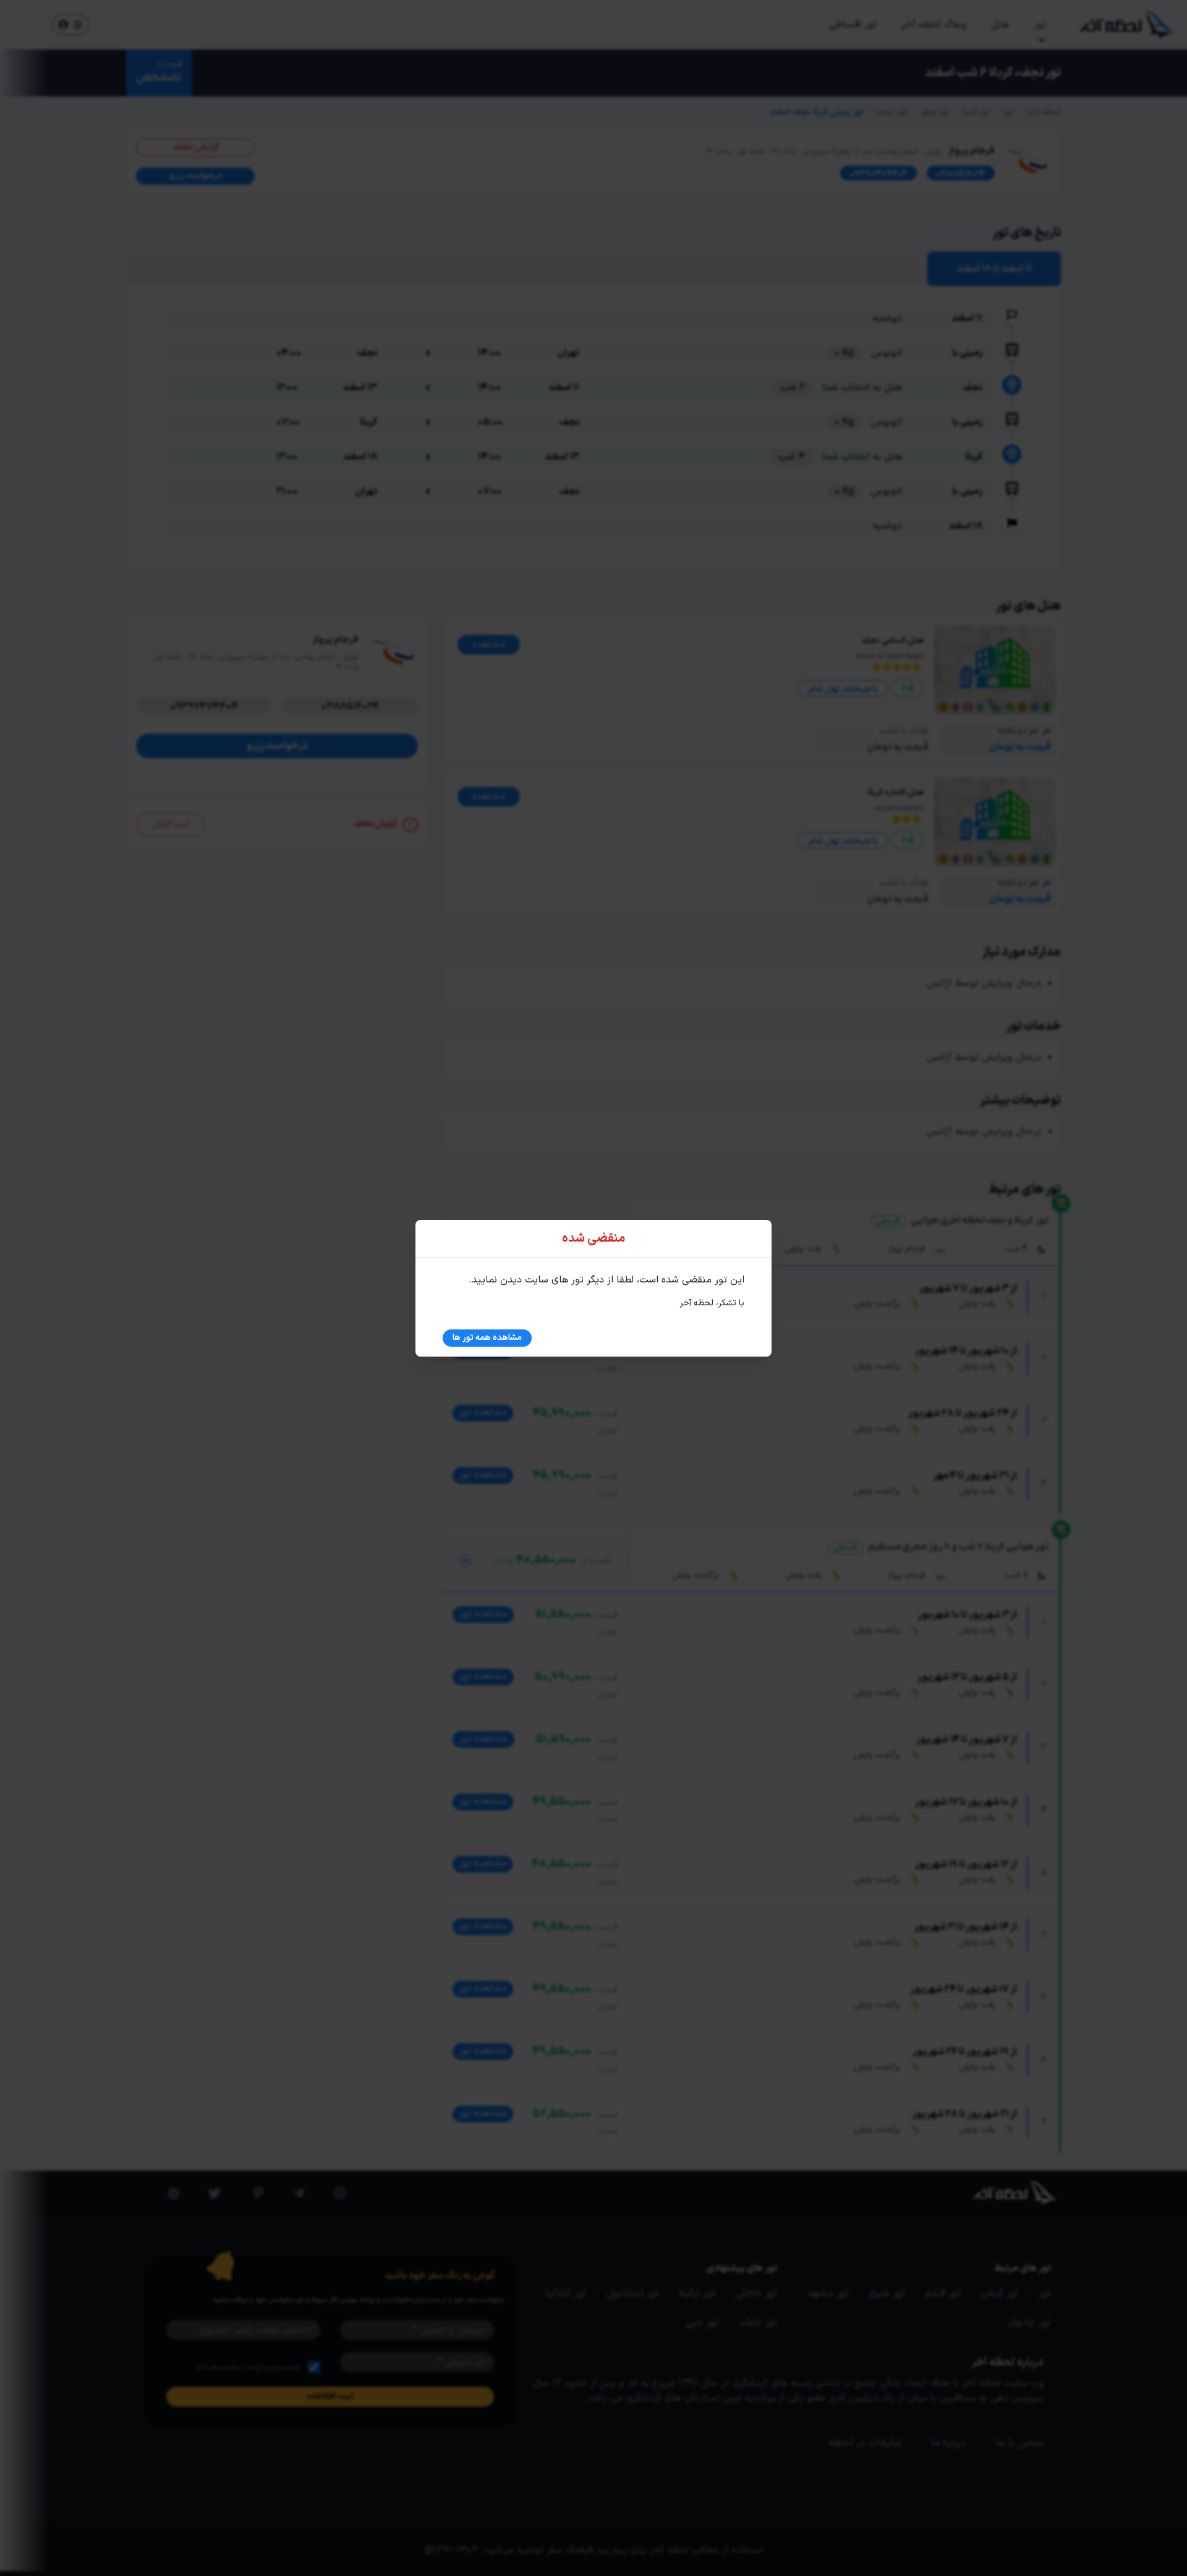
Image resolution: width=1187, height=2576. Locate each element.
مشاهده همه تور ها (487, 1338)
